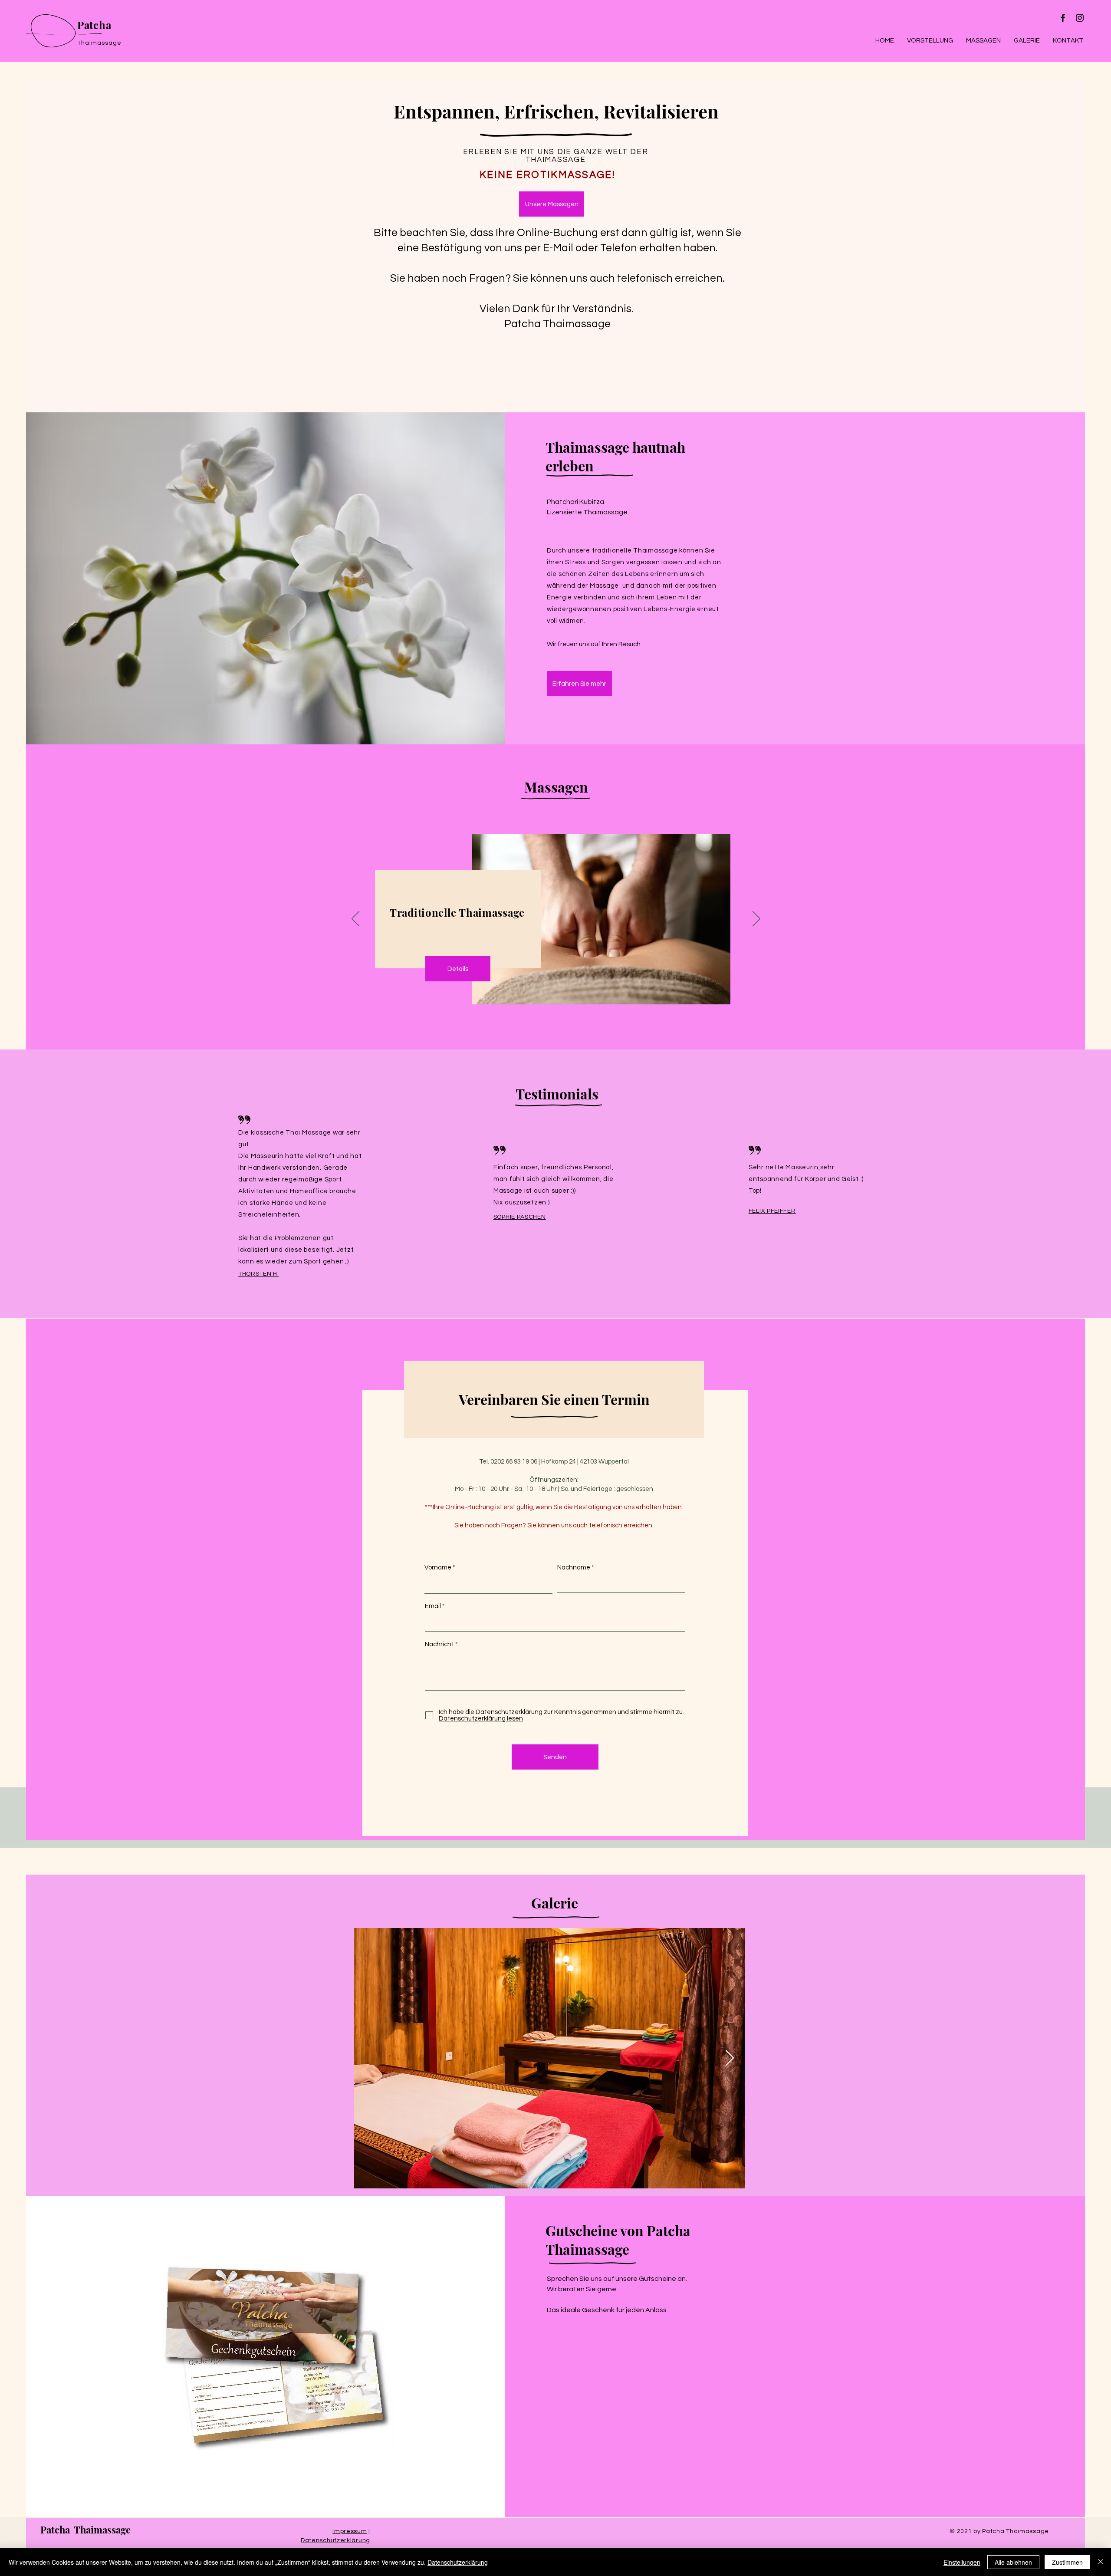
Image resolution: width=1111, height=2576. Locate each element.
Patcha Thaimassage (85, 2530)
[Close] (1101, 2562)
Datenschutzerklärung (335, 2540)
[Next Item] (730, 2058)
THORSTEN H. (259, 1274)
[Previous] (355, 919)
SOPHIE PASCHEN (520, 1217)
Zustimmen (1067, 2562)
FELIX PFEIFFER (772, 1211)
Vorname (438, 1568)
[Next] (756, 919)
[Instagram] (1080, 18)
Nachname (574, 1568)
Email (433, 1606)
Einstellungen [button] (962, 2562)
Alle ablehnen (1013, 2562)
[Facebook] (1063, 18)
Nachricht (439, 1644)
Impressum (350, 2531)
